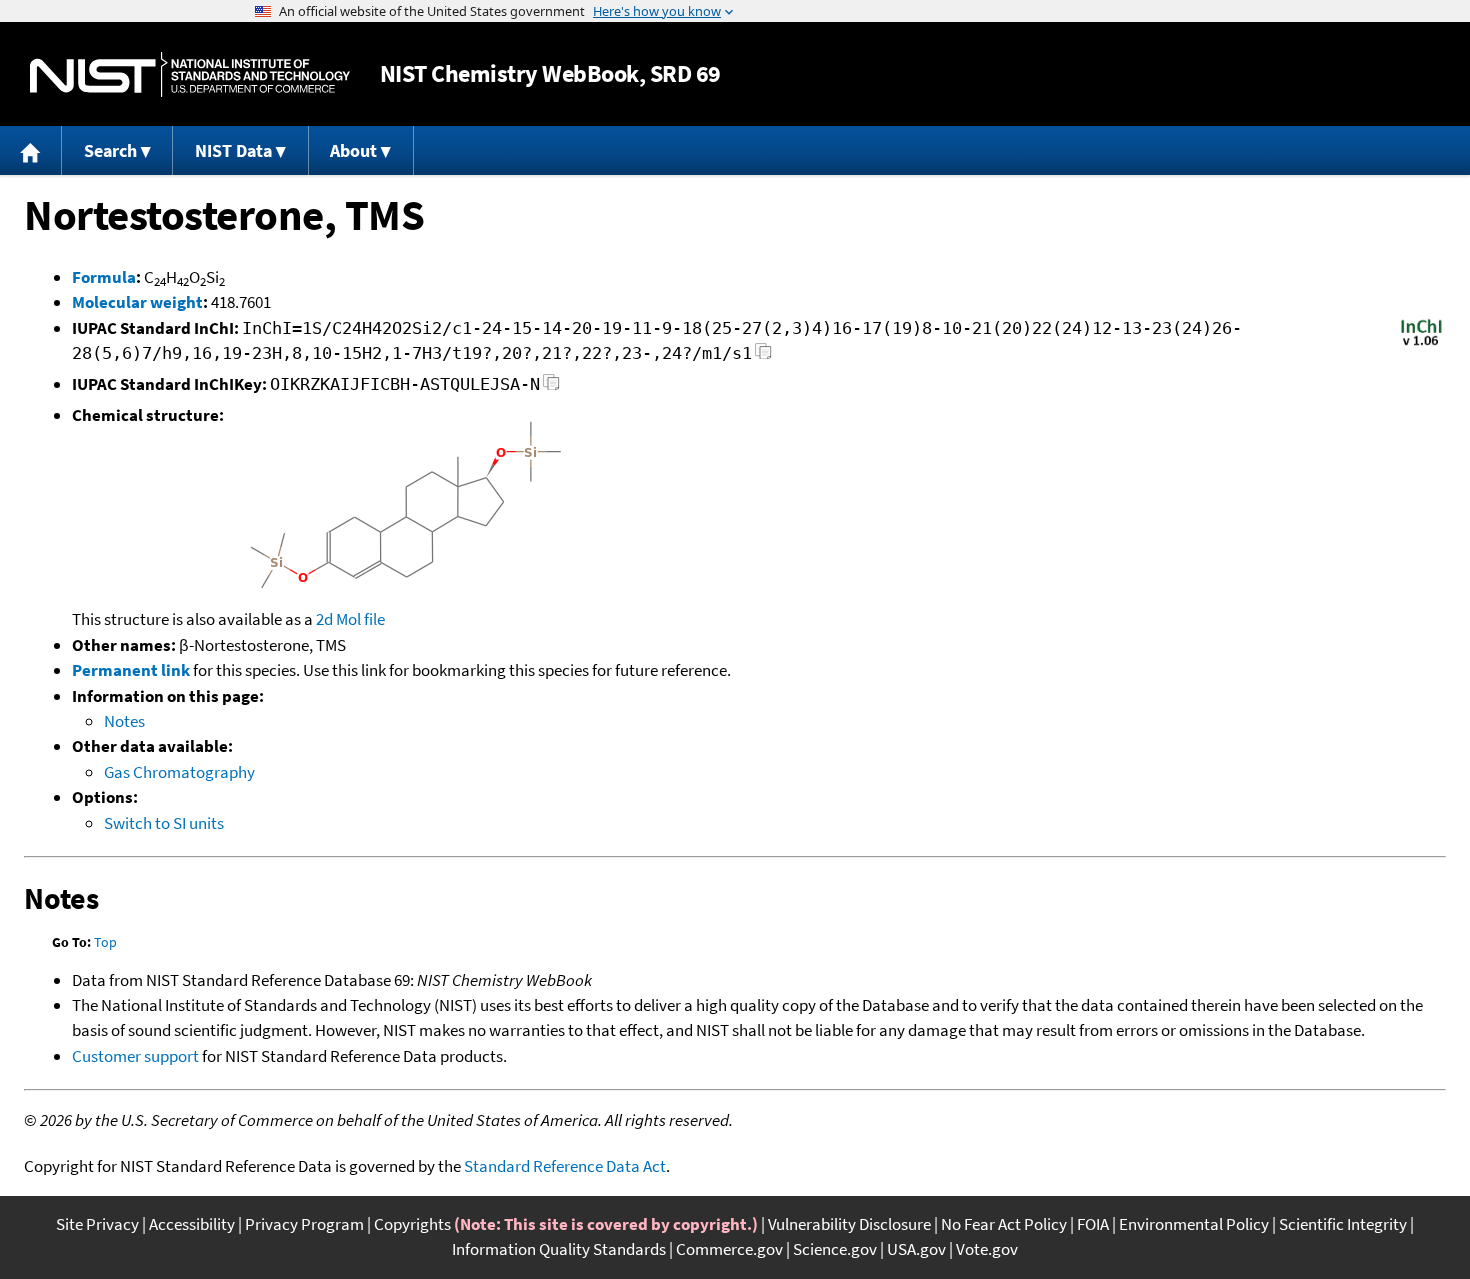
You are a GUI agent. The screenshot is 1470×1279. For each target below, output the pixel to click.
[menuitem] (31, 150)
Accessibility (192, 1224)
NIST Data (233, 150)
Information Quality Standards (559, 1249)
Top (105, 942)
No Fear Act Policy (1004, 1224)
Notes (124, 721)
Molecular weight (137, 302)
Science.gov (835, 1249)
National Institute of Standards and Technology (190, 74)
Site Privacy (97, 1224)
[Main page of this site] (31, 150)
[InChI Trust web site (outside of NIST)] (1421, 344)
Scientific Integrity (1343, 1224)
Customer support (135, 1056)
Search (110, 150)
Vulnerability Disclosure (849, 1224)
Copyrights (412, 1224)
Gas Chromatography (179, 772)
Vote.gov (987, 1249)
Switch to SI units (164, 823)
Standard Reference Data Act (565, 1166)
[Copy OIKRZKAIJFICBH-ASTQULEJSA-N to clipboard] (551, 387)
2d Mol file (350, 619)
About (353, 150)
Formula (104, 277)
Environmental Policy (1194, 1224)
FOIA (1093, 1224)
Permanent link (131, 670)
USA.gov (916, 1249)
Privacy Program (304, 1224)
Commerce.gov (729, 1249)
